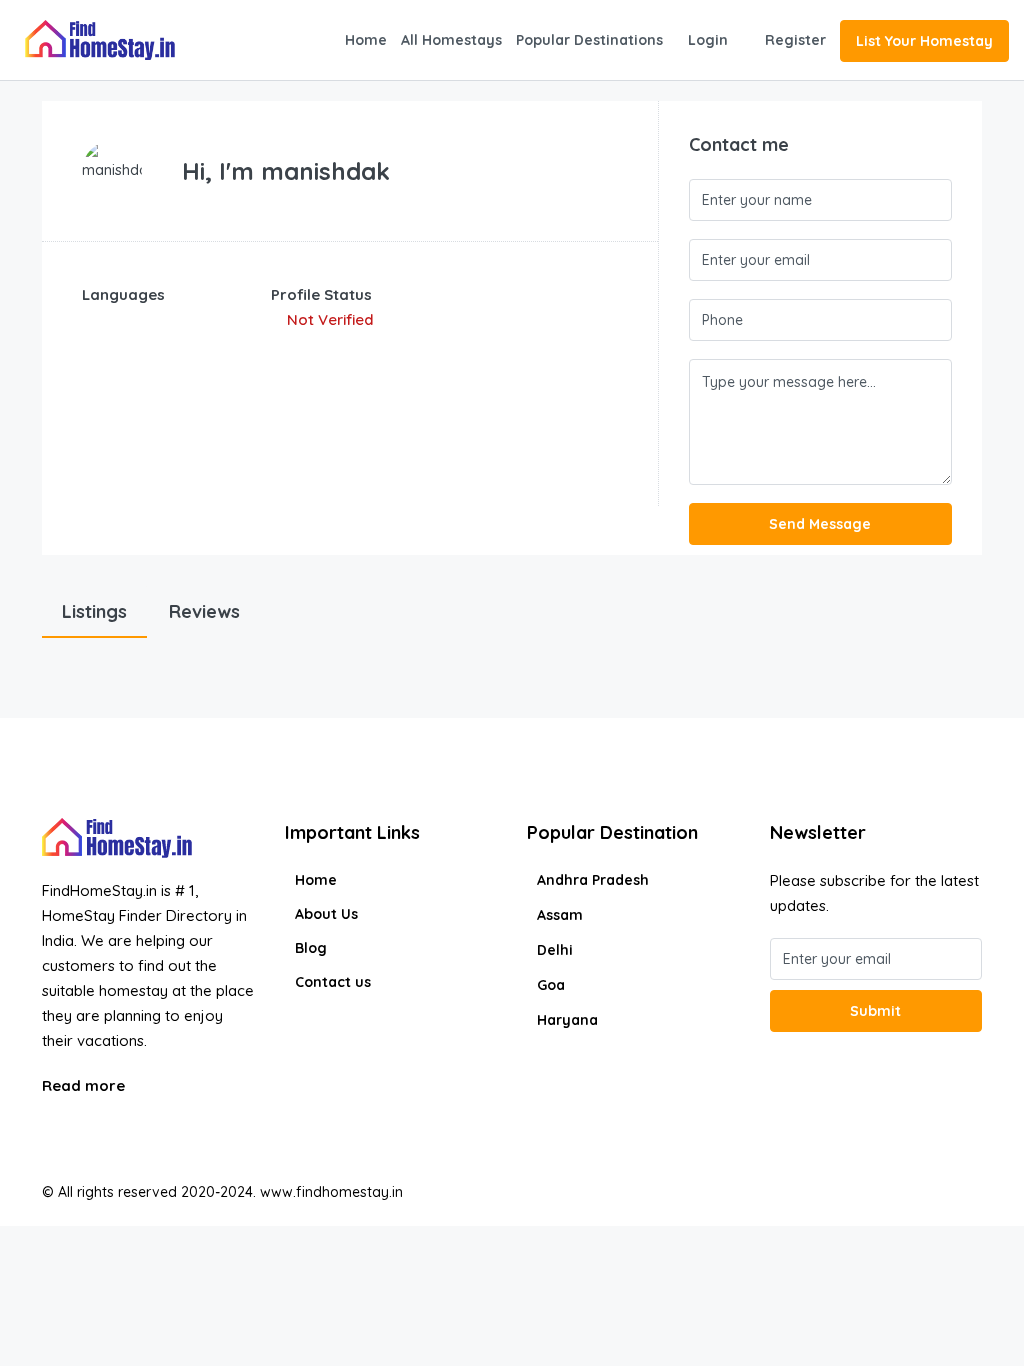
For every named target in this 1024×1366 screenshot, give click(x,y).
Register (795, 40)
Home (366, 40)
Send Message (820, 524)
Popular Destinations (589, 40)
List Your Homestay (924, 41)
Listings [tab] (94, 611)
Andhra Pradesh (593, 880)
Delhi (555, 950)
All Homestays (451, 40)
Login (708, 40)
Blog (311, 948)
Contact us (333, 982)
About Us (326, 914)
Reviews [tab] (204, 611)
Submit (875, 1011)
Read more (85, 1085)
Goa (551, 985)
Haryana (567, 1020)
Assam (560, 915)
